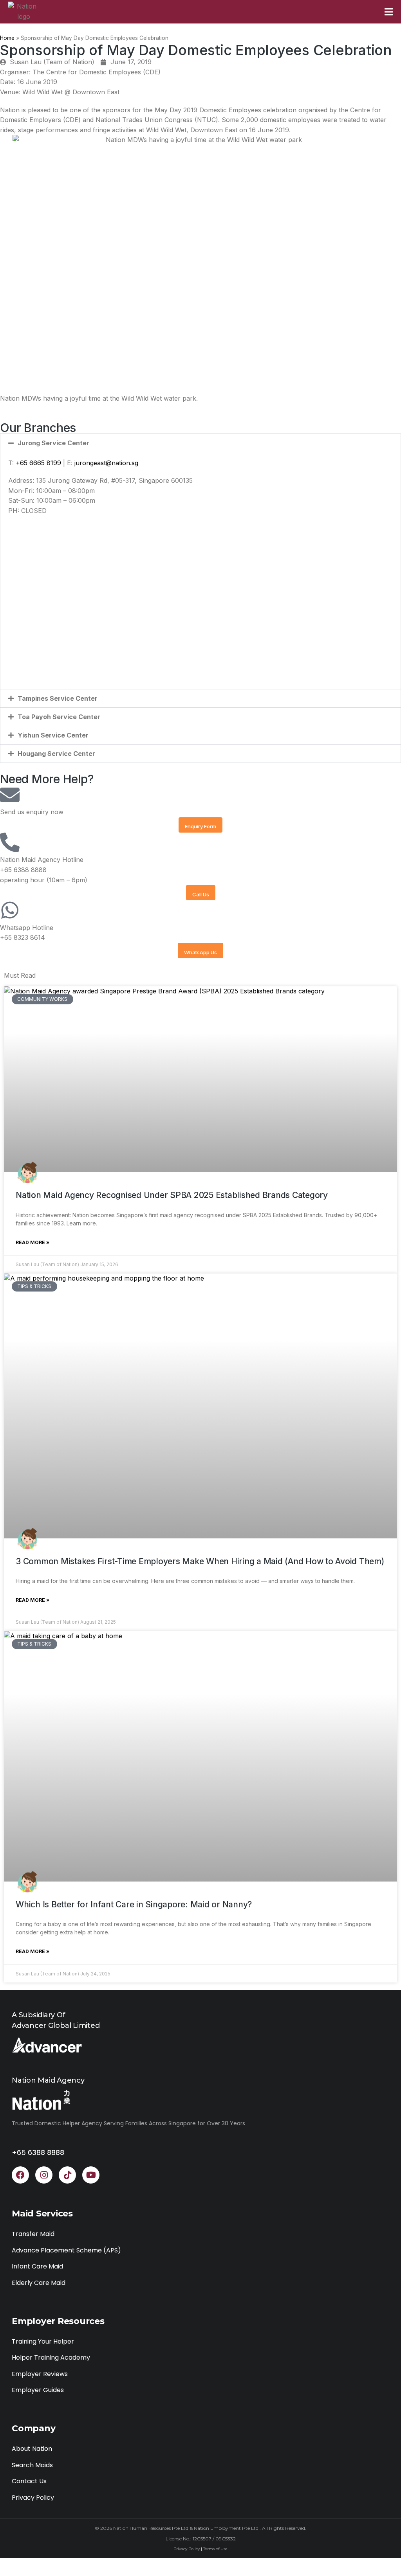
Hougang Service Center (56, 754)
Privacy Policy (33, 2498)
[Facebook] (20, 2175)
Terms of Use (215, 2549)
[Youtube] (91, 2175)
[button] (200, 443)
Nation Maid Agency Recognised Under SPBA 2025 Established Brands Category (172, 1195)
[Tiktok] (67, 2175)
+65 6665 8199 (39, 463)
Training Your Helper (43, 2341)
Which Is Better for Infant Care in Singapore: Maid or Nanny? (134, 1904)
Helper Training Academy (51, 2357)
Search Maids (32, 2465)
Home (7, 38)
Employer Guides (38, 2390)
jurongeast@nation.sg (106, 463)
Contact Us (29, 2481)
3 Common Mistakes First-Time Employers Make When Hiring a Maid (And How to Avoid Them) (200, 1561)
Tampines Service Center (58, 698)
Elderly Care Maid (39, 2283)
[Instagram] (44, 2175)
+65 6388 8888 (38, 2152)
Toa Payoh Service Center (59, 717)
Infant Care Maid (37, 2266)
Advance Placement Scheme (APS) (66, 2250)
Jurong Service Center (53, 443)
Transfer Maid (33, 2234)
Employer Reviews (40, 2374)
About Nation (32, 2449)
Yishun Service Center (53, 735)
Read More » (33, 1242)
